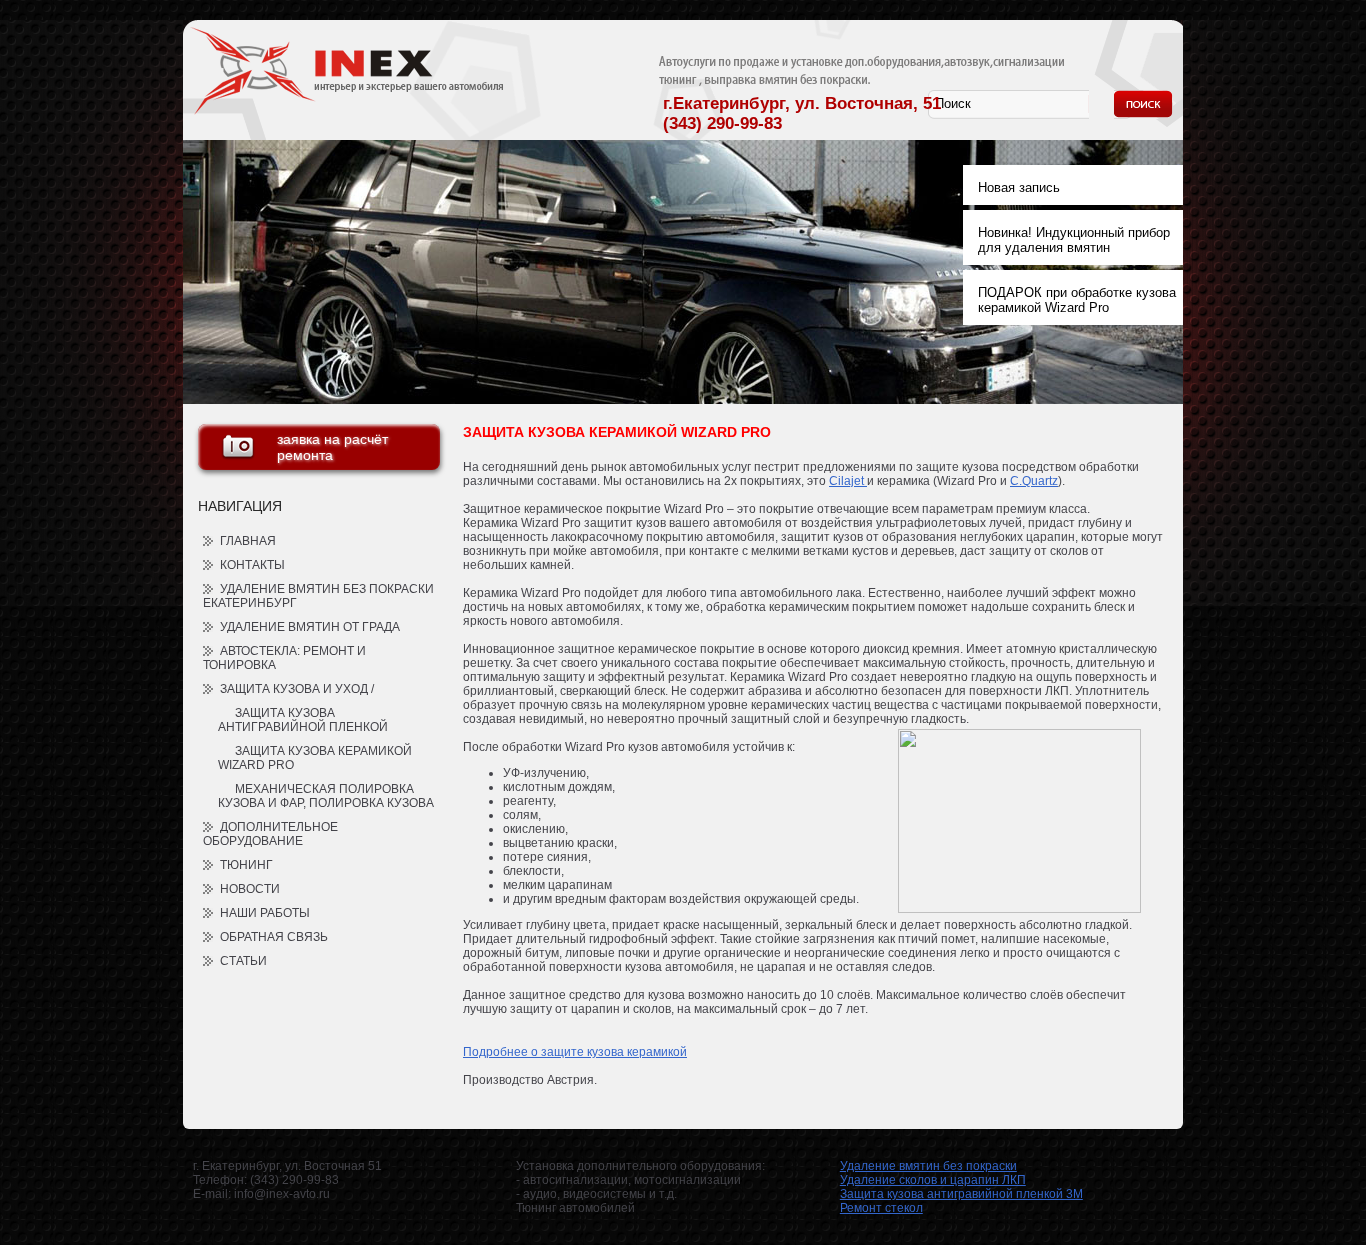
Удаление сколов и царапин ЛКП (933, 1180)
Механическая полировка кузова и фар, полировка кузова (326, 796)
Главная (248, 541)
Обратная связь (274, 937)
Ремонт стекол (881, 1208)
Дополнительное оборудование (270, 834)
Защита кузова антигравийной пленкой (303, 720)
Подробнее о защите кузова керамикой (575, 1052)
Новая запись (1019, 187)
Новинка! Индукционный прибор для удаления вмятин (1074, 240)
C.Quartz (1034, 481)
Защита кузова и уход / (297, 689)
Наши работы (265, 913)
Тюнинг (246, 865)
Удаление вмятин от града (310, 627)
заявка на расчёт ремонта (332, 447)
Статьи (243, 961)
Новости (250, 889)
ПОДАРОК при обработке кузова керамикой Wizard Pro (1077, 300)
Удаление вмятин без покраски (928, 1166)
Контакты (252, 565)
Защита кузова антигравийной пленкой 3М (961, 1194)
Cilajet (848, 481)
